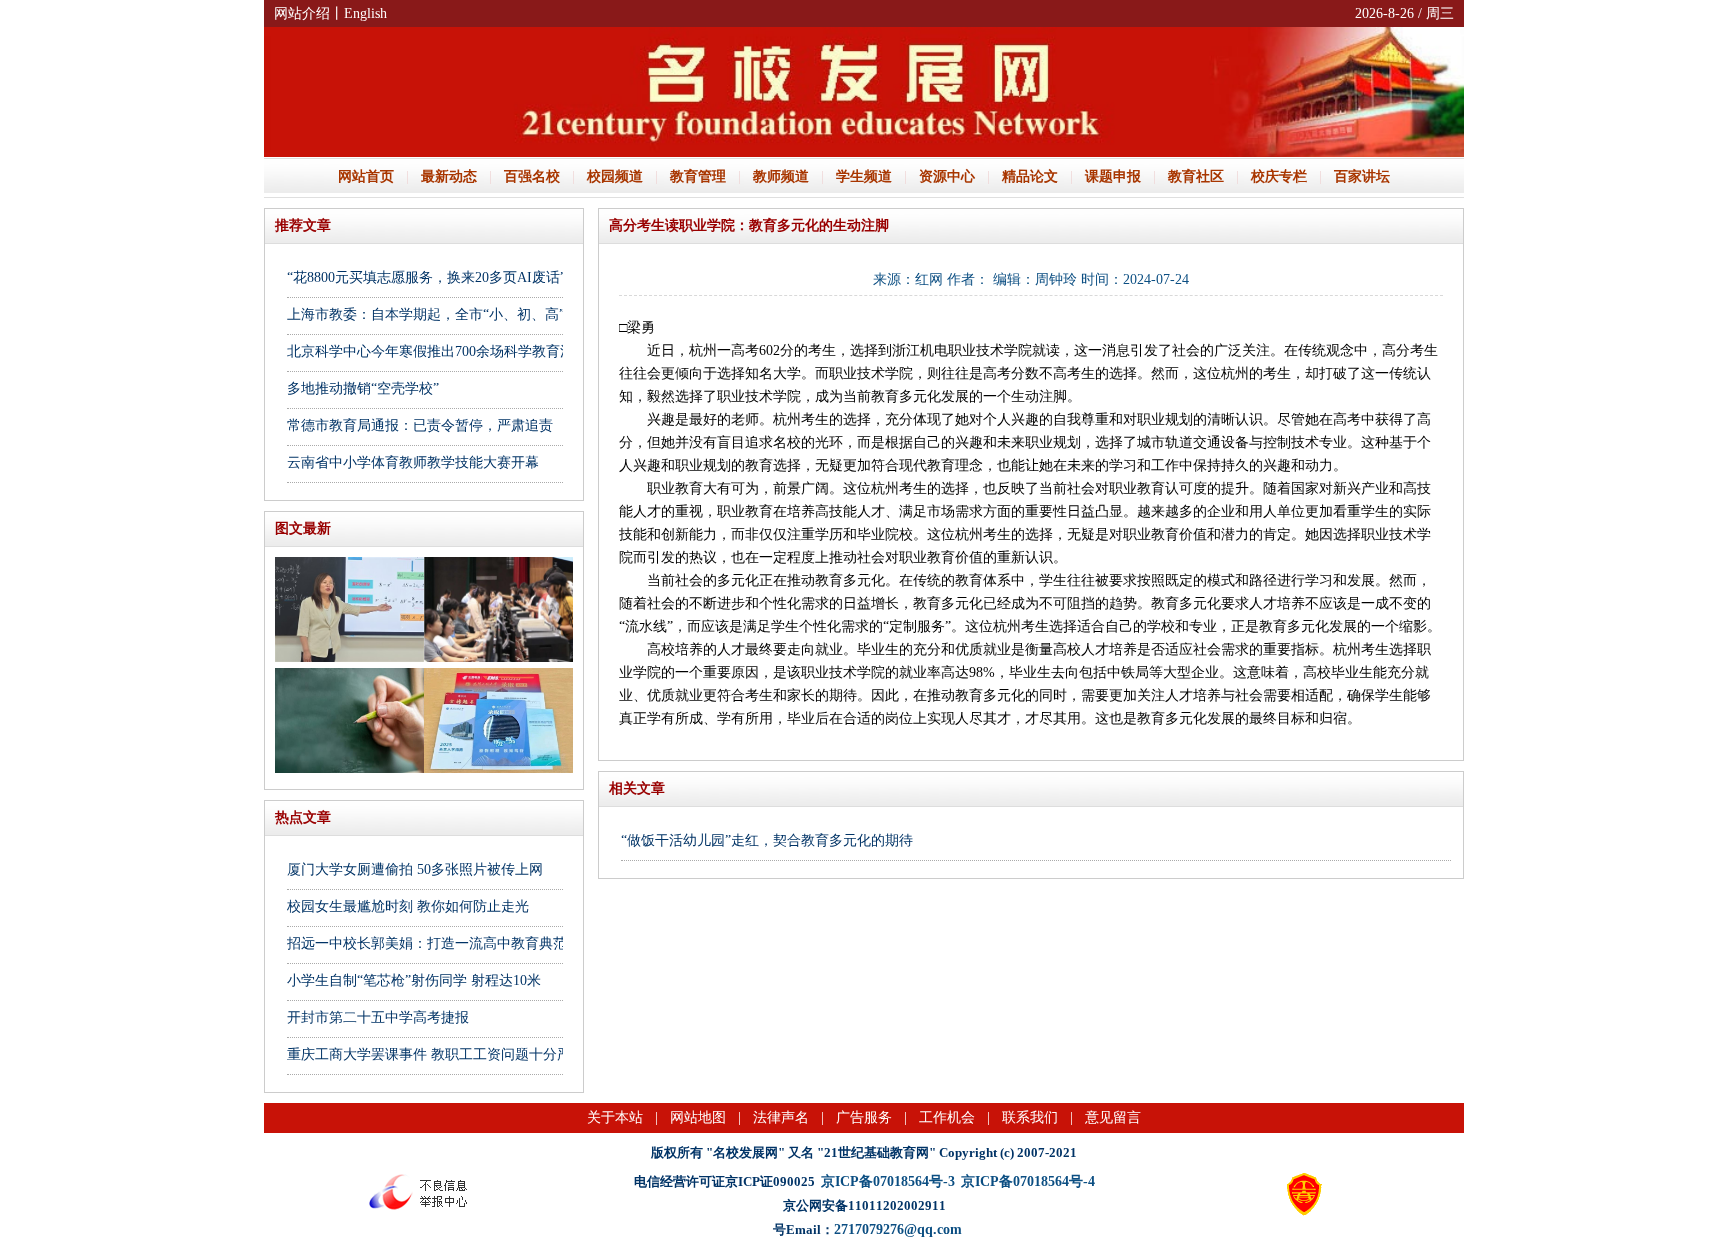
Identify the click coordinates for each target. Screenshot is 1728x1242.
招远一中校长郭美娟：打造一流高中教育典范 (427, 943)
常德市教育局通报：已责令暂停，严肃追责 (420, 425)
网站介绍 (302, 13)
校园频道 (615, 176)
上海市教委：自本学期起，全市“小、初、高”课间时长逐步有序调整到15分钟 (524, 314)
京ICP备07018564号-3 (888, 1181)
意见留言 (1113, 1117)
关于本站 (615, 1117)
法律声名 (781, 1117)
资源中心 (947, 176)
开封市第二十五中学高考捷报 (378, 1017)
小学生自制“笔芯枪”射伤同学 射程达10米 (414, 980)
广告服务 (864, 1117)
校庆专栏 (1279, 176)
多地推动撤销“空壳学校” (363, 388)
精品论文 (1030, 176)
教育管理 (698, 176)
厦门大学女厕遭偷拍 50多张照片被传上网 (415, 869)
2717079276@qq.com (898, 1229)
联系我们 (1030, 1117)
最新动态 (449, 176)
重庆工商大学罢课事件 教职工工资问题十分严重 (436, 1054)
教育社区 (1196, 176)
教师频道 (781, 176)
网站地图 (698, 1117)
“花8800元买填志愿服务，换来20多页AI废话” (426, 277)
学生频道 (864, 176)
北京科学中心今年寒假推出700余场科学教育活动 (437, 351)
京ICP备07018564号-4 (1028, 1181)
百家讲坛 (1362, 176)
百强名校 (532, 176)
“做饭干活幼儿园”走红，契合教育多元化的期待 (767, 840)
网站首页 (366, 176)
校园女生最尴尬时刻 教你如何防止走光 (408, 906)
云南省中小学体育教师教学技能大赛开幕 (413, 462)
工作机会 (947, 1117)
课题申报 (1113, 176)
